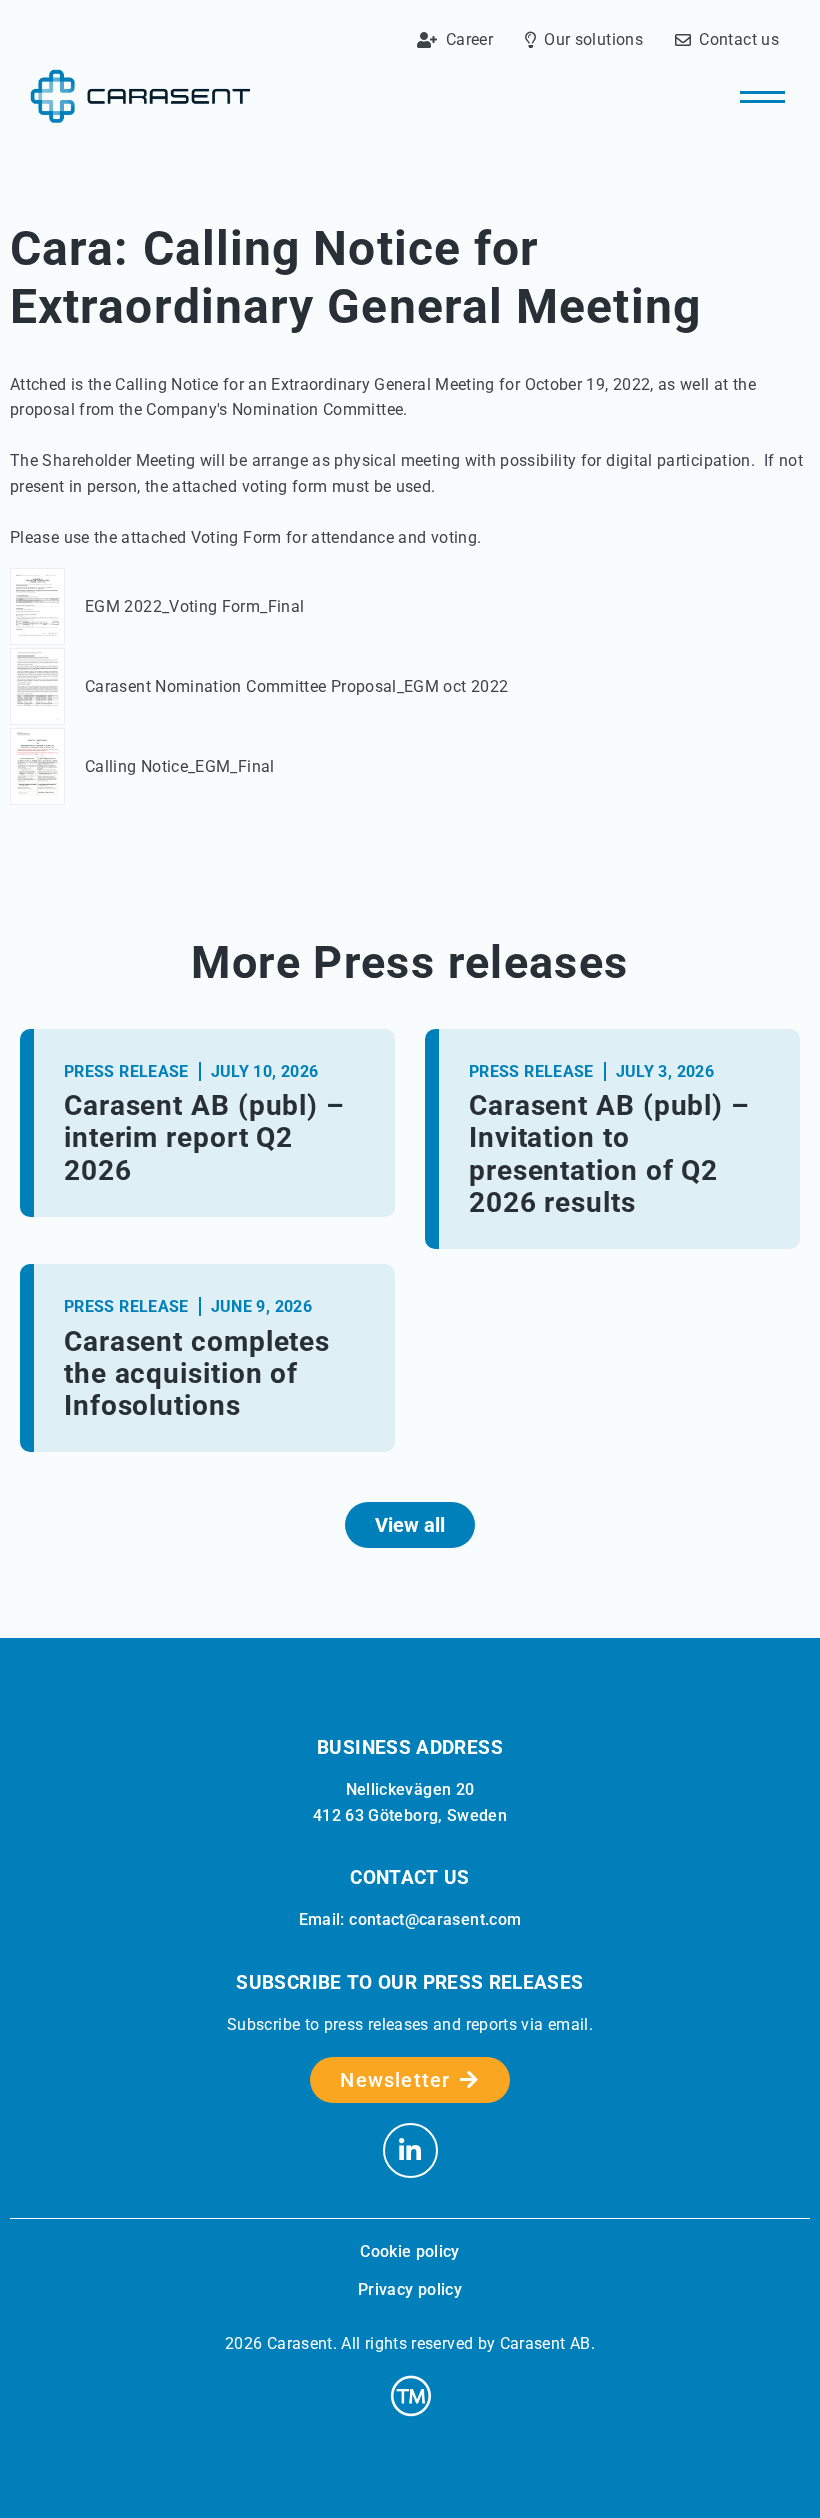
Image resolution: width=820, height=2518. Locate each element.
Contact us (739, 40)
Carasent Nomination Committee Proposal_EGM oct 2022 (296, 686)
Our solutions (593, 40)
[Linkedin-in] (410, 2150)
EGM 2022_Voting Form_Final (194, 606)
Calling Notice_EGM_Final (180, 766)
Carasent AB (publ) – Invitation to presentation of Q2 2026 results (609, 1154)
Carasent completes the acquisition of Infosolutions (197, 1373)
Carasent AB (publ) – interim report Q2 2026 (204, 1137)
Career (469, 40)
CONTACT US (410, 1877)
